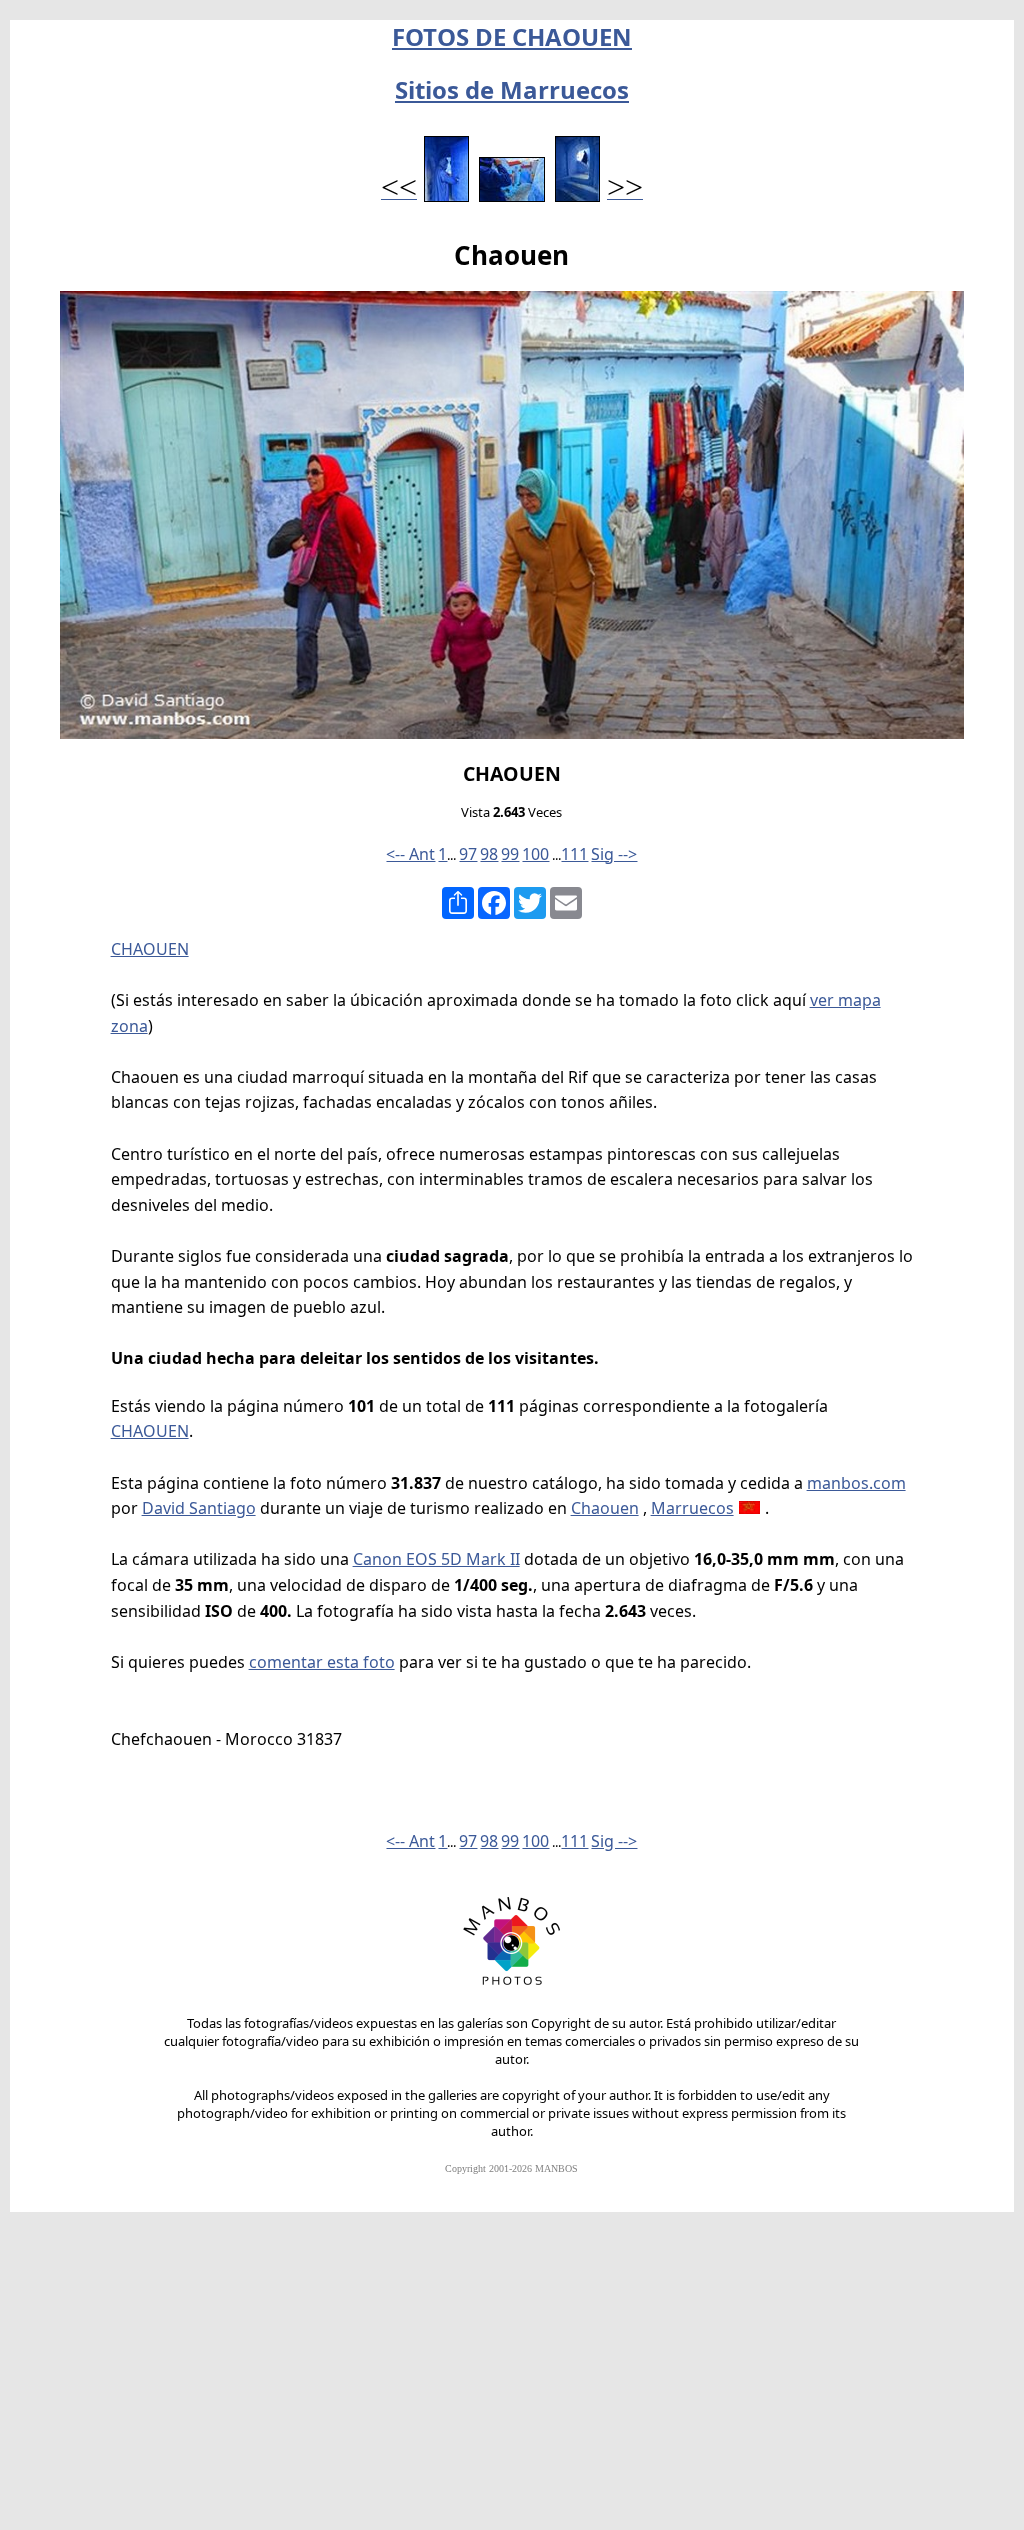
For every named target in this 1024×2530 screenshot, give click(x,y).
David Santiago (199, 1508)
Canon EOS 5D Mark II (436, 1559)
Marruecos (692, 1508)
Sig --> (614, 854)
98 (489, 854)
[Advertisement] (512, 2380)
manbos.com (856, 1483)
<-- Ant (410, 854)
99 (510, 854)
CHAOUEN (150, 949)
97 (468, 854)
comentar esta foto (322, 1662)
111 (574, 854)
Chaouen (605, 1508)
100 (535, 854)
